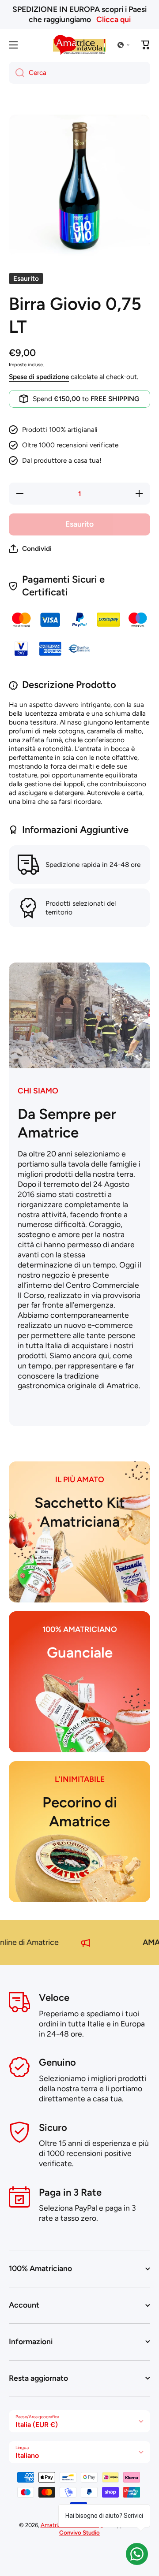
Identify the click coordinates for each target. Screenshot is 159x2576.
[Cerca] (17, 73)
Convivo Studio (79, 2532)
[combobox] (79, 73)
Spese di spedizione (39, 377)
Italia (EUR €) (37, 2425)
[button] (124, 45)
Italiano (27, 2455)
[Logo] (79, 45)
